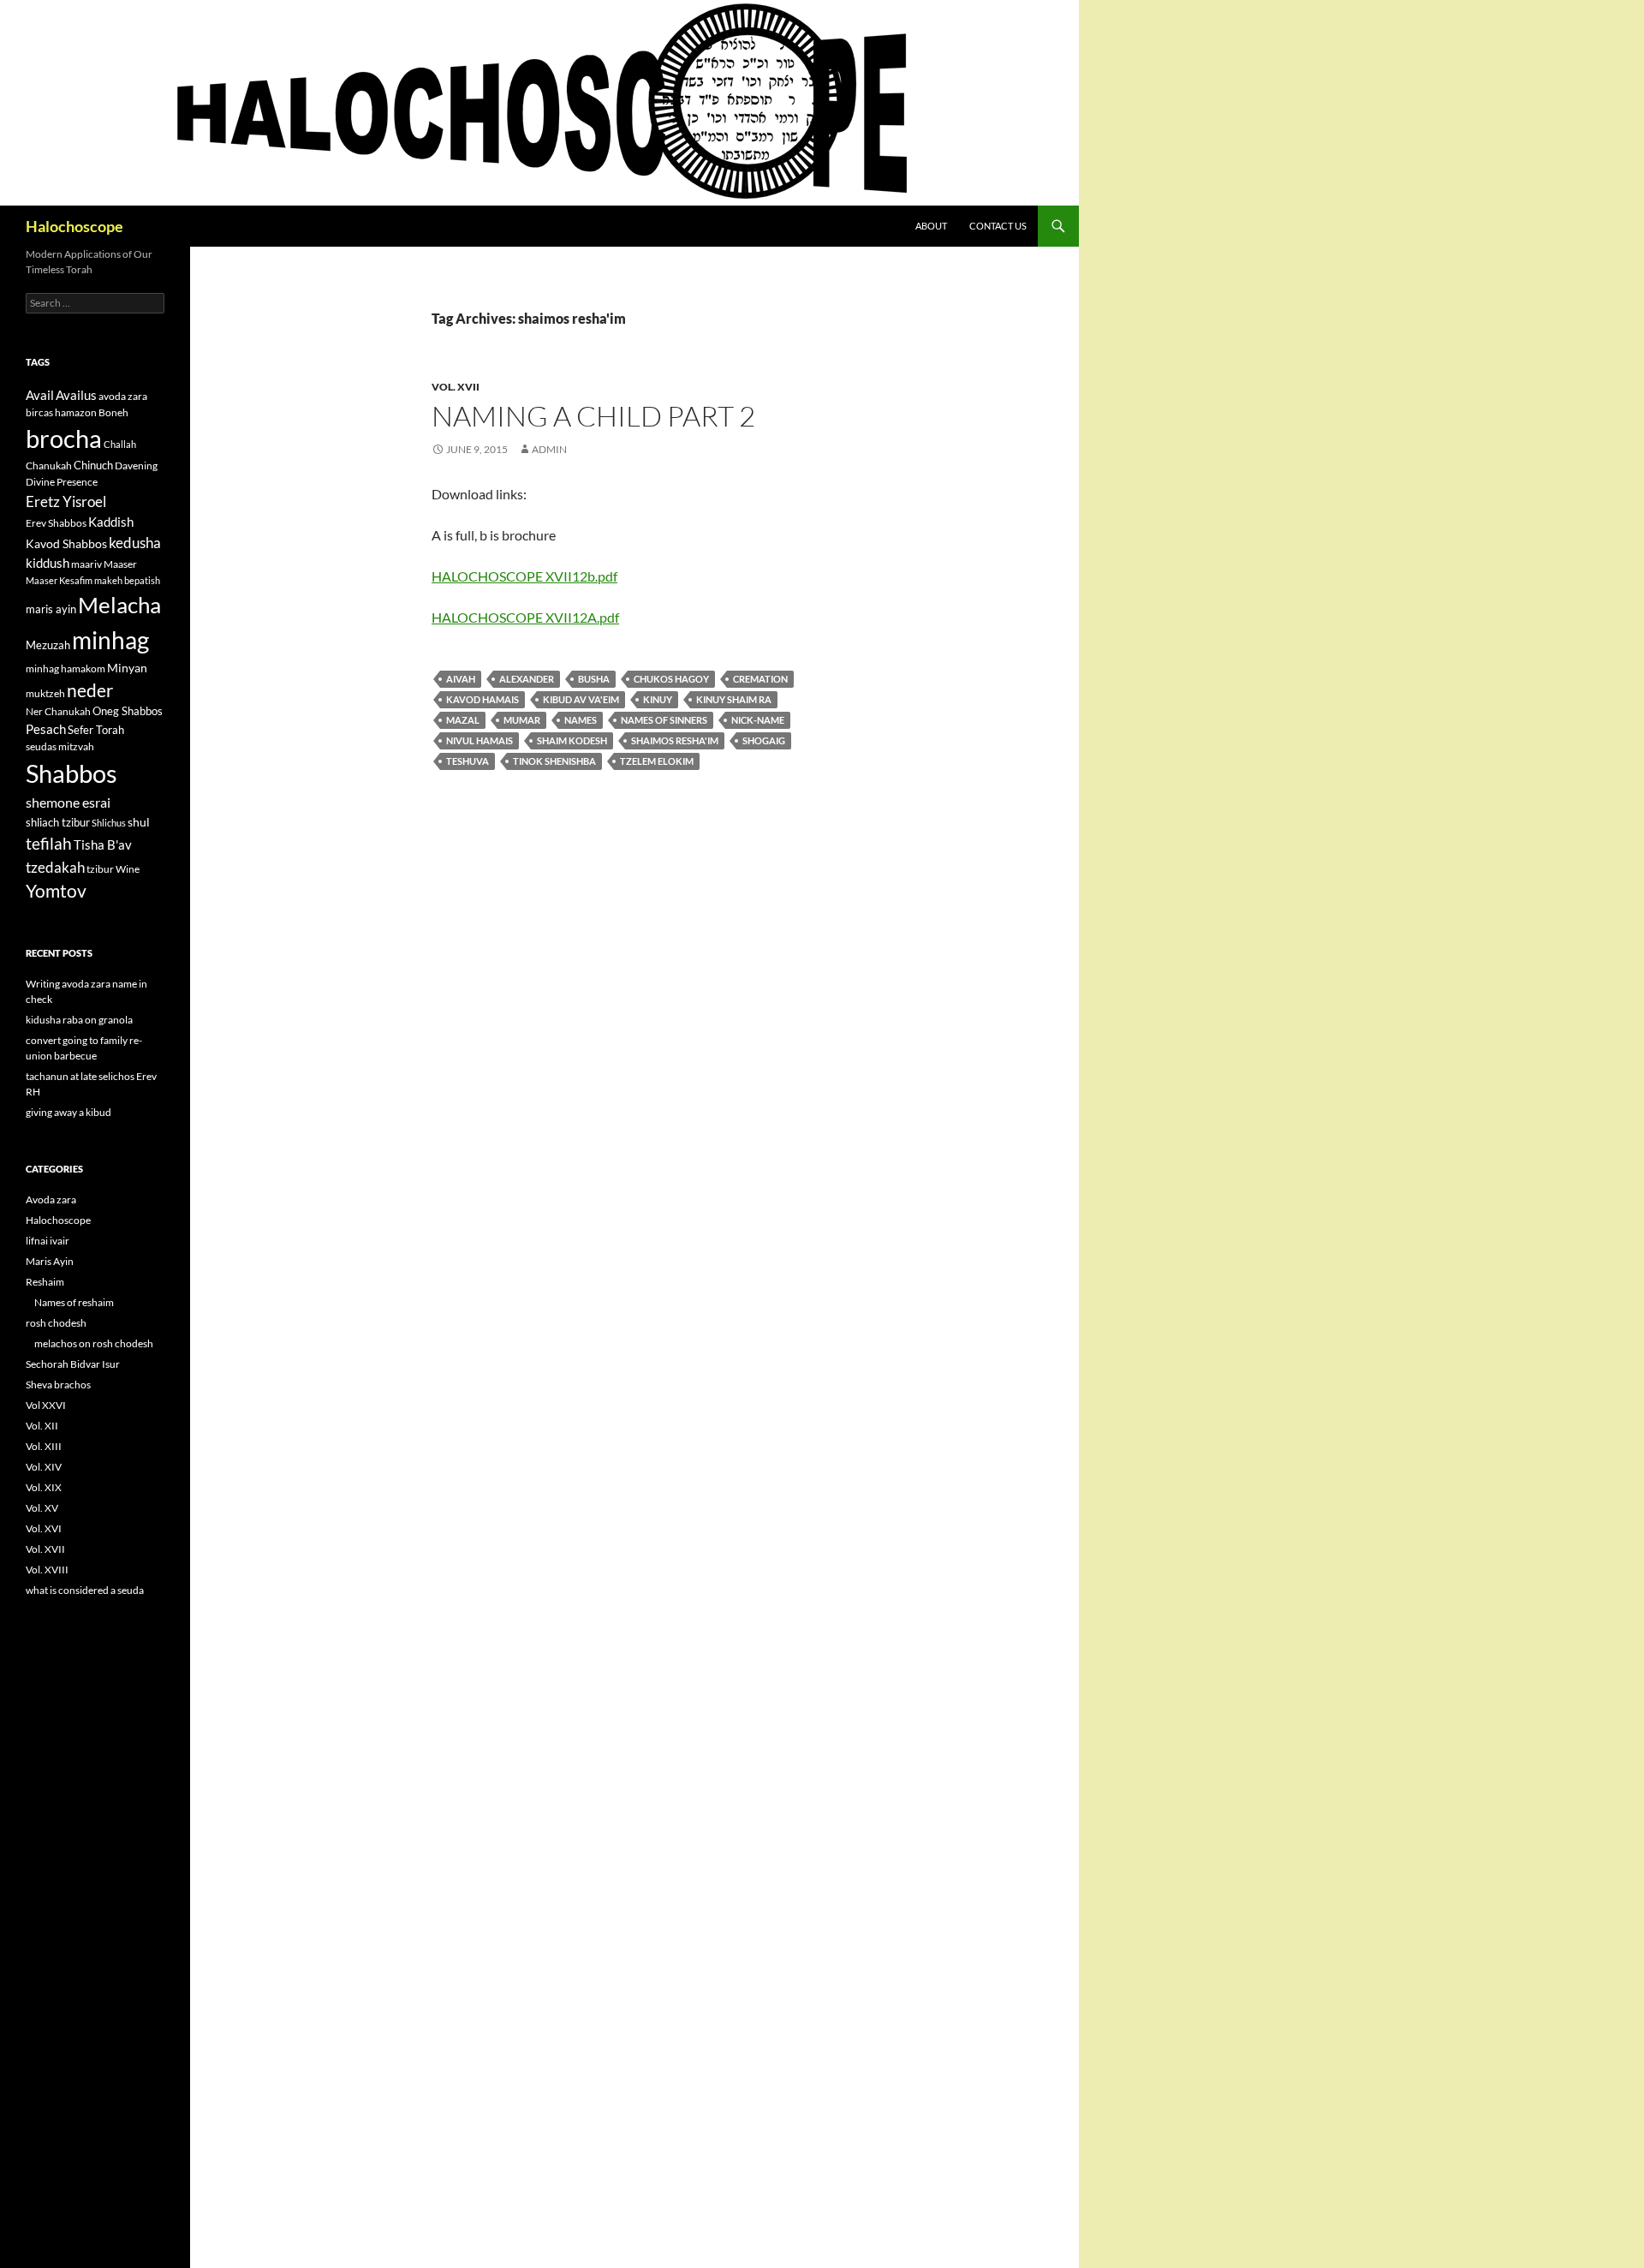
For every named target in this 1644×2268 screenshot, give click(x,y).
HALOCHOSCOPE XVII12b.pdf (524, 576)
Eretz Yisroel (66, 501)
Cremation (760, 679)
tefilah (49, 843)
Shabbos (71, 773)
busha (594, 679)
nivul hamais (479, 740)
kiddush (48, 563)
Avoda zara (51, 1200)
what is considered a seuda (85, 1590)
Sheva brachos (58, 1385)
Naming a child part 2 (593, 416)
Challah (120, 444)
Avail (40, 395)
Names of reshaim (74, 1302)
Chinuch (93, 465)
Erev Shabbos (56, 523)
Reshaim (45, 1282)
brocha (64, 439)
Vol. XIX (44, 1487)
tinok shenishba (554, 761)
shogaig (764, 740)
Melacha (119, 605)
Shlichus (109, 823)
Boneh (113, 412)
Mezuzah (48, 645)
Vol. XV (42, 1508)
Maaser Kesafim (59, 580)
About (931, 226)
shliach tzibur (58, 822)
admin (549, 449)
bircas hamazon (61, 412)
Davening (136, 466)
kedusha (135, 543)
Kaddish (111, 522)
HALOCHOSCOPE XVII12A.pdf (525, 617)
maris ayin (51, 609)
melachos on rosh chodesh (94, 1343)
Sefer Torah (96, 730)
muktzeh (45, 693)
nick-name (758, 720)
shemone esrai (68, 802)
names (581, 720)
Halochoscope (74, 226)
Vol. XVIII (47, 1570)
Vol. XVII (456, 387)
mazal (463, 720)
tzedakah (55, 867)
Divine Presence (62, 482)
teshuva (468, 761)
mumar (522, 720)
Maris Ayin (50, 1261)
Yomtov (56, 891)
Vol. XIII (44, 1446)
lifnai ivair (48, 1241)
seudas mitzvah (60, 746)
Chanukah (49, 466)
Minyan (127, 668)
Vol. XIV (44, 1467)
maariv (86, 564)
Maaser (120, 564)
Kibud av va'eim (581, 699)
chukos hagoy (671, 679)
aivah (461, 679)
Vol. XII (42, 1426)
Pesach (46, 729)
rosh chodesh (56, 1323)
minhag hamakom (66, 668)
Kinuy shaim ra (734, 699)
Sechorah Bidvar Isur (73, 1364)
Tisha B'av (103, 845)
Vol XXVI (46, 1405)
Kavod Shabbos (66, 543)
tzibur (100, 869)
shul (139, 822)
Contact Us (998, 226)
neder (90, 690)
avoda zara (123, 396)
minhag (110, 640)
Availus (76, 395)
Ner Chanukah (58, 711)
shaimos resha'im (675, 740)
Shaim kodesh (572, 740)
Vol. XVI (44, 1528)
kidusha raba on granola (79, 1020)
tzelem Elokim (657, 761)
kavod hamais (482, 699)
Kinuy (658, 699)
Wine (128, 869)
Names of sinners (664, 720)
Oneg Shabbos (128, 711)
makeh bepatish (127, 580)
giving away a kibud (68, 1112)
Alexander (527, 679)
